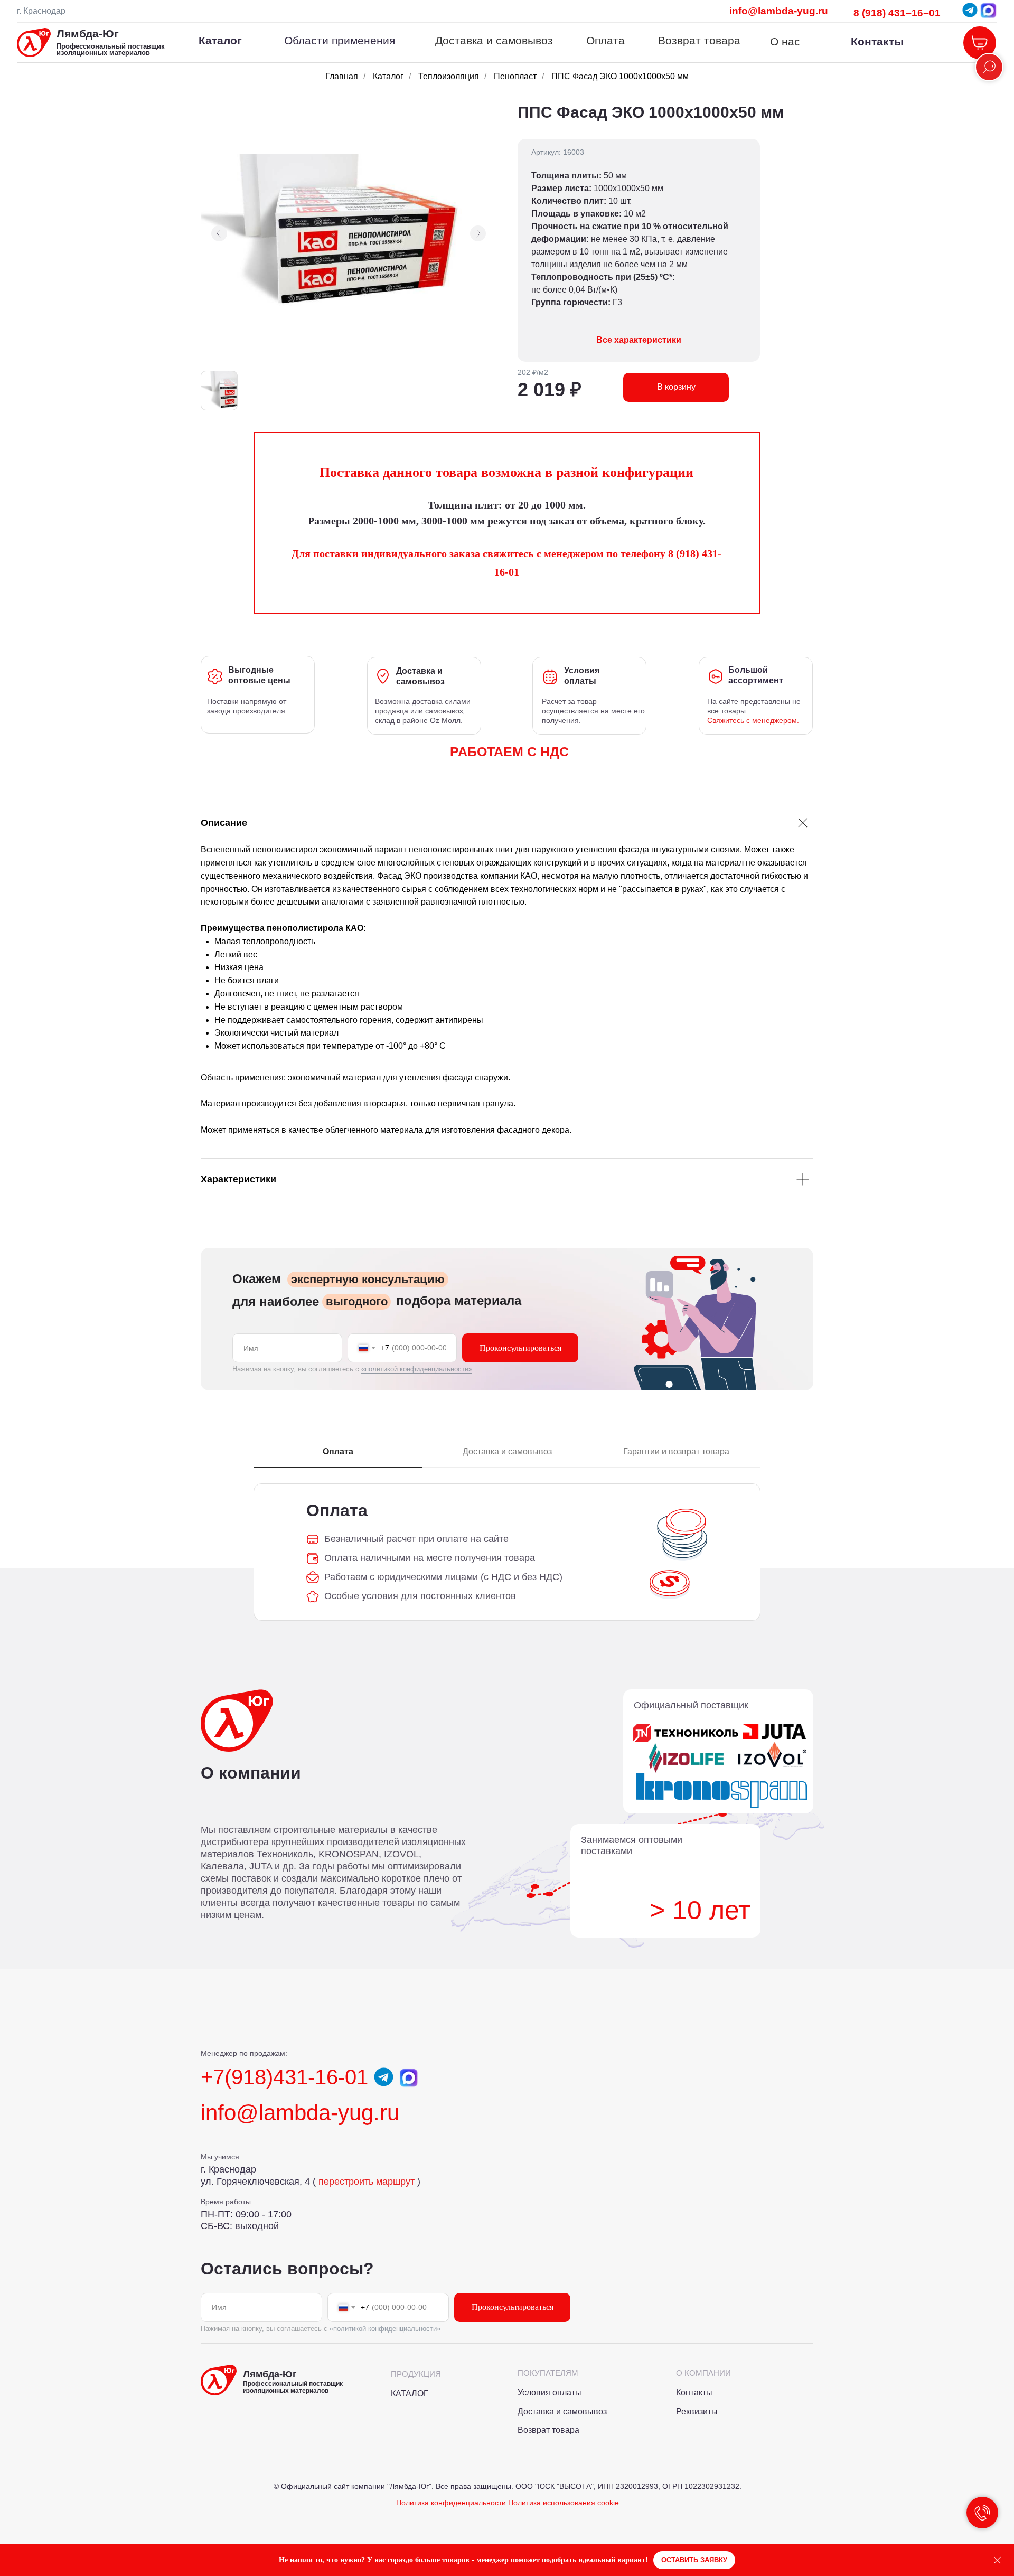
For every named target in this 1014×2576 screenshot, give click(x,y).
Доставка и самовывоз (494, 40)
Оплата (605, 40)
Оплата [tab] (338, 1451)
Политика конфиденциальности (451, 2503)
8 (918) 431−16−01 (897, 13)
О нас (785, 41)
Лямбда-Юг (88, 34)
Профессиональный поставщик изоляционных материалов (111, 50)
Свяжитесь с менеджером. (753, 720)
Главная (342, 76)
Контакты (877, 41)
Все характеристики (639, 340)
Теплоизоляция (449, 76)
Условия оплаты (550, 2392)
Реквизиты (697, 2412)
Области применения (340, 40)
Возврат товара (699, 40)
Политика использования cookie (564, 2503)
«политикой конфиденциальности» (417, 1369)
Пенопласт (515, 76)
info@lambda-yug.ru (779, 11)
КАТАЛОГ (410, 2394)
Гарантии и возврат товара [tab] (676, 1451)
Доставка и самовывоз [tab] (507, 1451)
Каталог (388, 76)
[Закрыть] (997, 2560)
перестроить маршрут (367, 2182)
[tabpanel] (507, 1552)
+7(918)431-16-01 (284, 2077)
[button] (694, 2560)
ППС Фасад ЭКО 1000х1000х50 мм (620, 76)
